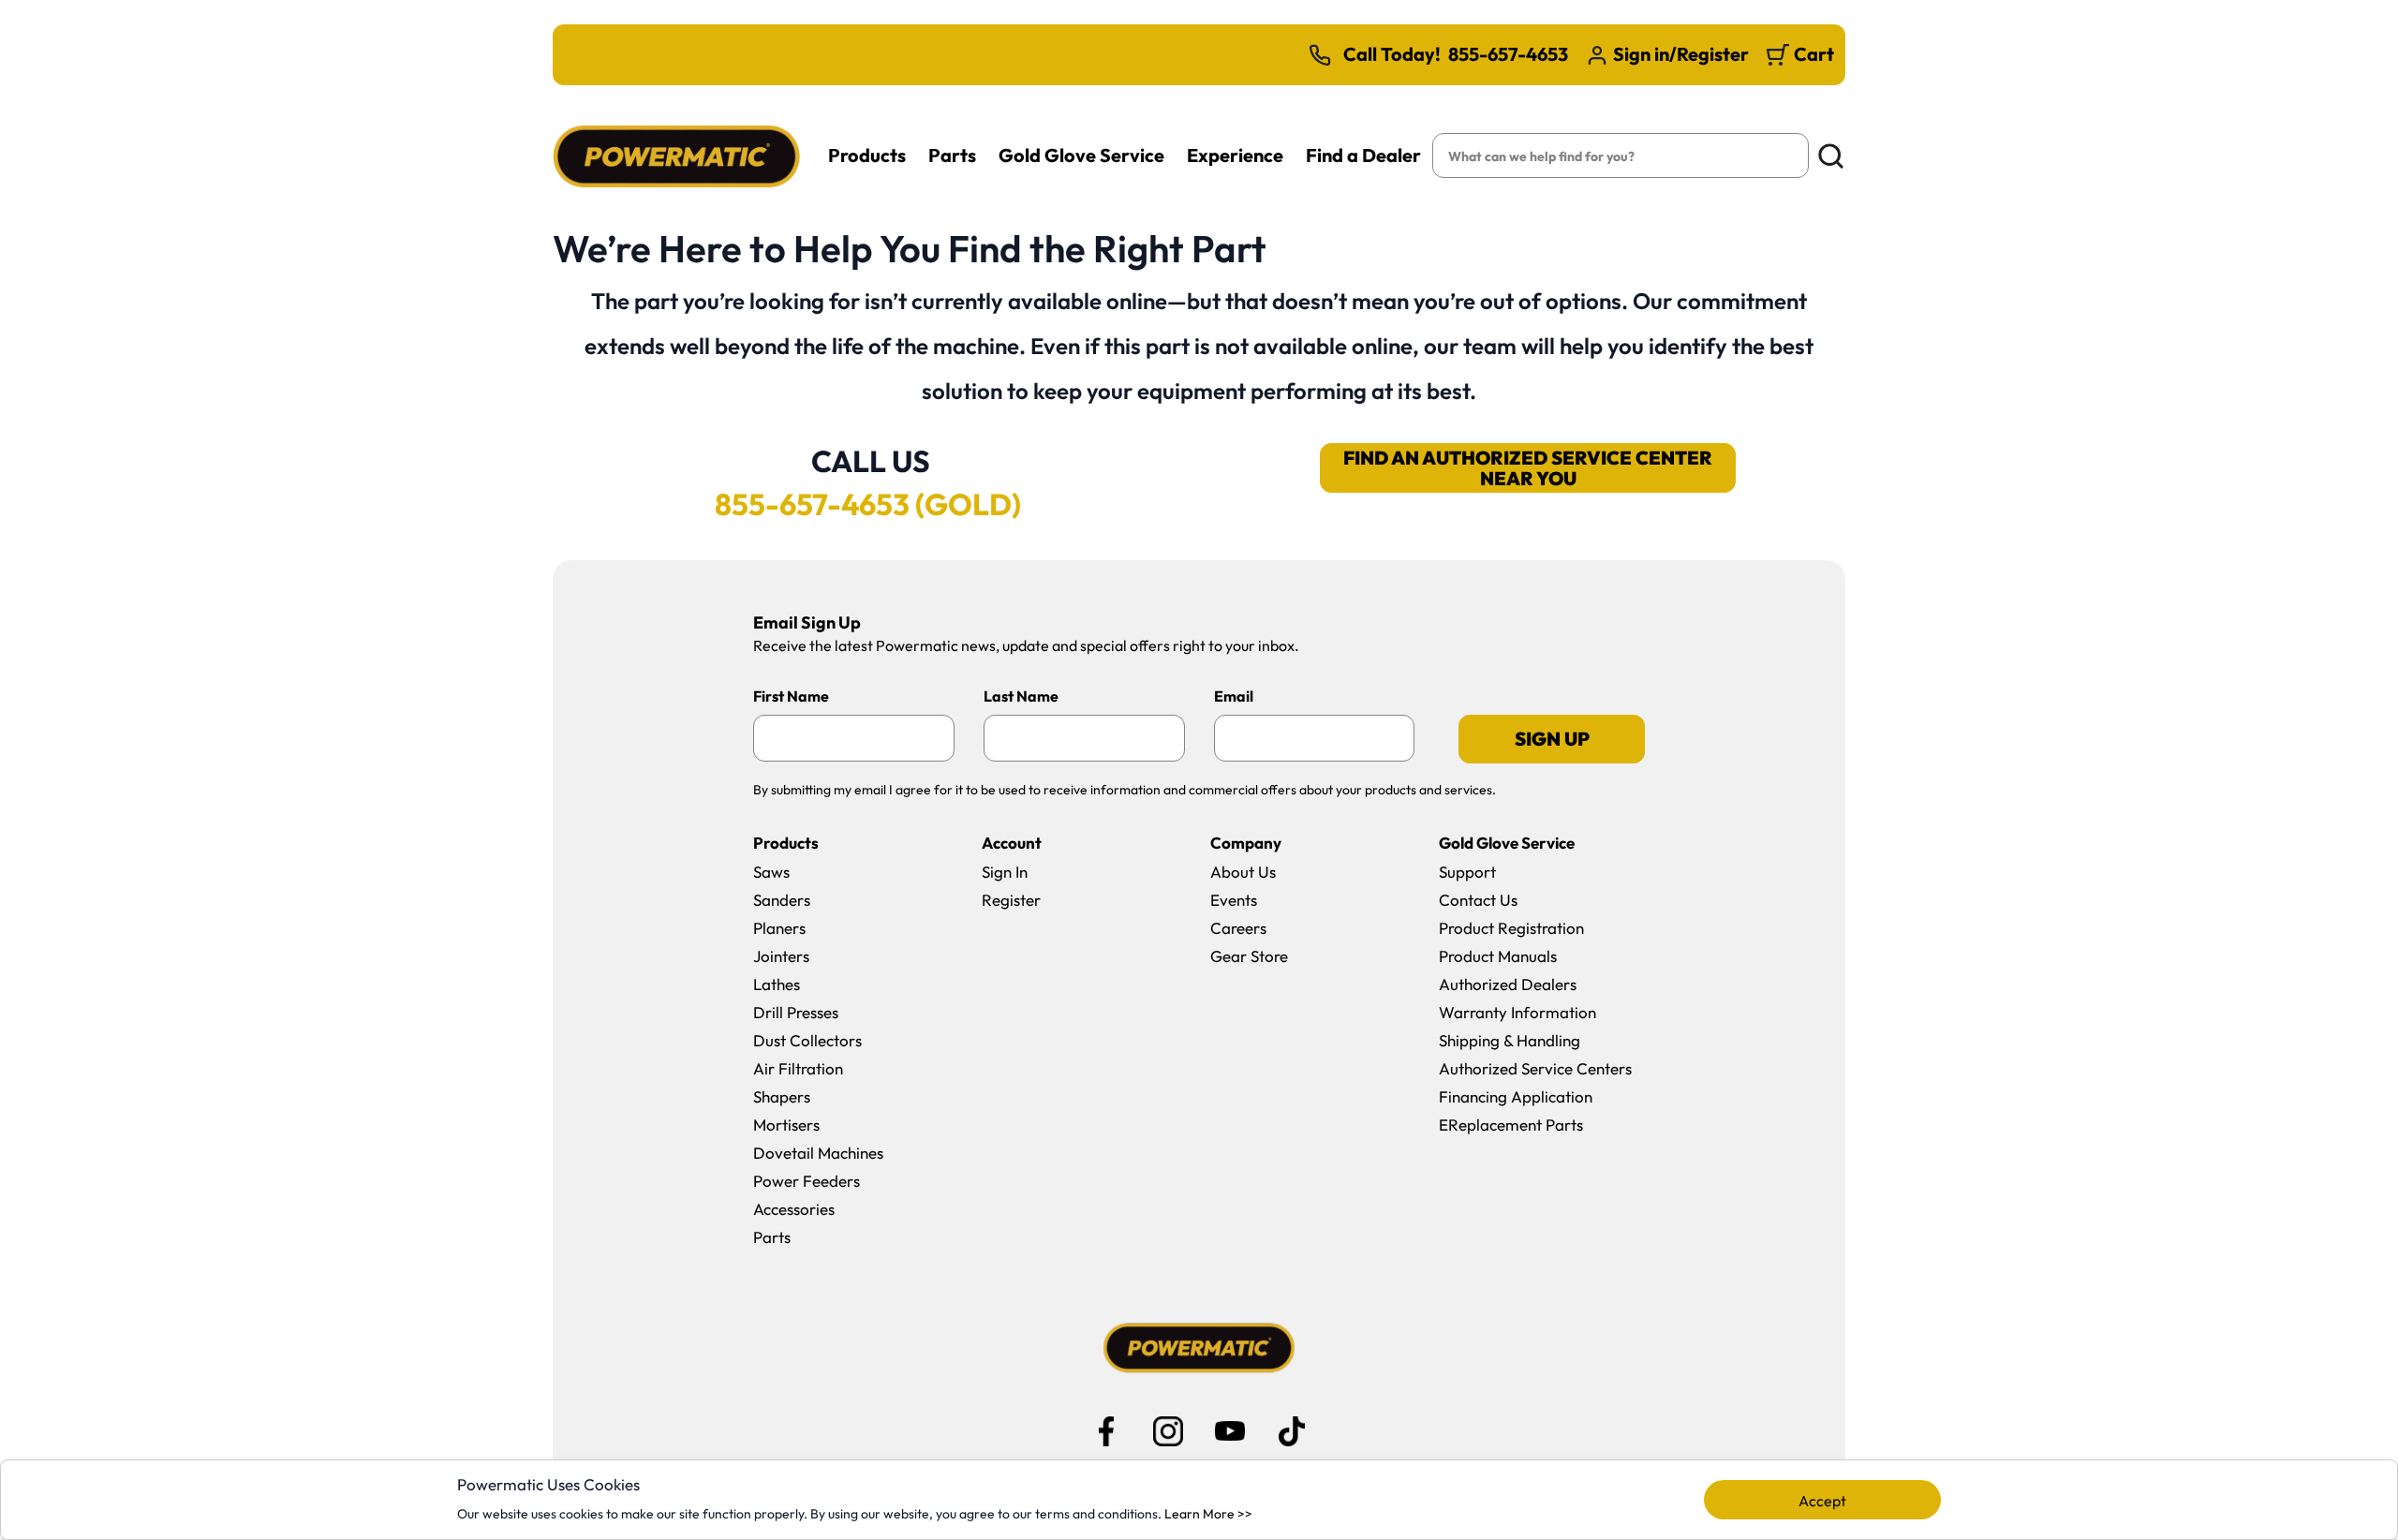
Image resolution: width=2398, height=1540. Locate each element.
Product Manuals (1498, 956)
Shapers (782, 1096)
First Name (791, 696)
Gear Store (1249, 956)
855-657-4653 (1508, 54)
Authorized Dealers (1508, 984)
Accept (1822, 1501)
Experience (1235, 155)
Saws (771, 872)
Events (1234, 900)
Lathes (777, 984)
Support (1467, 872)
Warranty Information (1517, 1012)
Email (1234, 696)
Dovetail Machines (818, 1153)
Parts (952, 155)
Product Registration (1511, 928)
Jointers (781, 956)
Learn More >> (1208, 1514)
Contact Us (1478, 900)
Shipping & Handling (1510, 1040)
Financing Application (1516, 1096)
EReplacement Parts (1511, 1125)
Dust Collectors (807, 1040)
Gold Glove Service (1081, 155)
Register (1011, 900)
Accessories (794, 1209)
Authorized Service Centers (1535, 1068)
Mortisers (786, 1125)
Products (867, 155)
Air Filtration (798, 1068)
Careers (1238, 928)
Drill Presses (796, 1012)
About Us (1243, 872)
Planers (779, 928)
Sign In (1005, 872)
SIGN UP (1552, 739)
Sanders (782, 900)
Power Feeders (807, 1181)
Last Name (1021, 696)
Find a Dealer (1363, 155)
